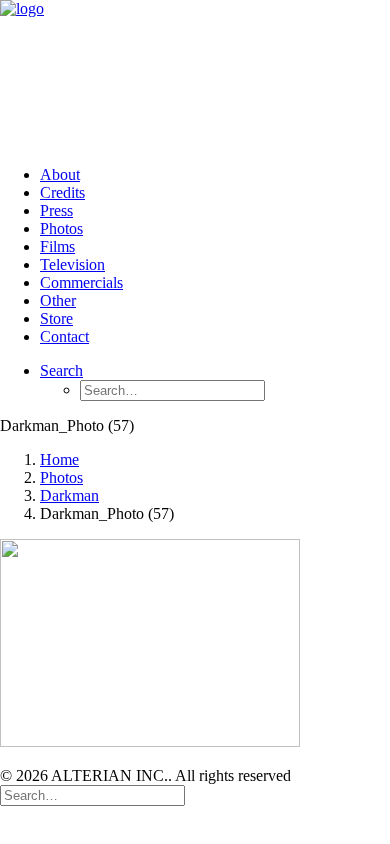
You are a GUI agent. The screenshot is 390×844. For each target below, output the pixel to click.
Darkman (69, 495)
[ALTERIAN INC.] (195, 75)
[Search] (92, 794)
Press (56, 210)
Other (58, 300)
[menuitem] (215, 175)
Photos (61, 228)
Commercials (81, 282)
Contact (64, 336)
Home (59, 459)
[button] (61, 370)
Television (72, 264)
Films (57, 246)
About (60, 174)
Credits (62, 192)
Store (56, 318)
